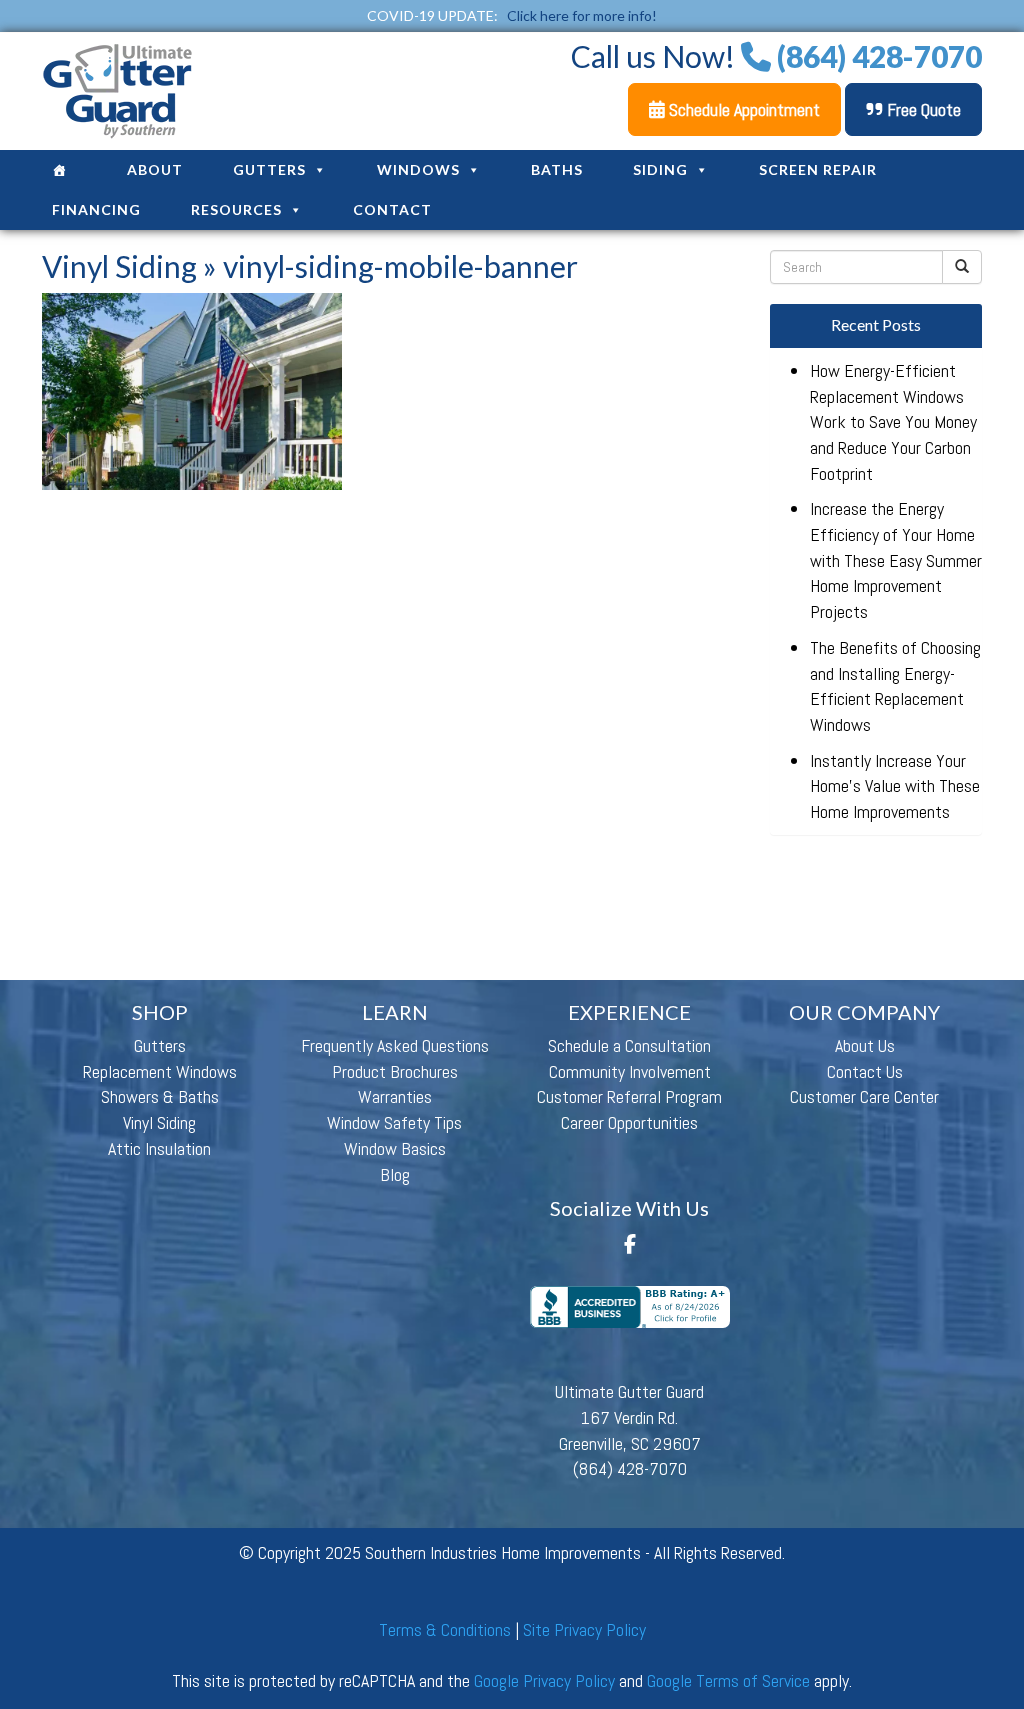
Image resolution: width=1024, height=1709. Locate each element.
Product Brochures (395, 1071)
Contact (392, 209)
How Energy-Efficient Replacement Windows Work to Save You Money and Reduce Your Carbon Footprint (893, 422)
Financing (96, 209)
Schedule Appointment (742, 109)
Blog (395, 1174)
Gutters (269, 169)
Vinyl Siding (119, 266)
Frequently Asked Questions (395, 1045)
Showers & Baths (160, 1096)
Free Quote (922, 109)
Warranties (395, 1096)
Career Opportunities (629, 1122)
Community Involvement (630, 1071)
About (155, 169)
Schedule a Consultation (629, 1045)
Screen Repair (818, 169)
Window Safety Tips (394, 1122)
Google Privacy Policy (544, 1680)
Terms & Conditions (445, 1629)
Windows (418, 169)
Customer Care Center (864, 1096)
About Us (865, 1045)
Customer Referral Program (629, 1096)
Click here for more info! (582, 15)
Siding (660, 169)
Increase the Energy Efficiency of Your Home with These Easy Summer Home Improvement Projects (896, 560)
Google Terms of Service (728, 1680)
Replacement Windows (160, 1071)
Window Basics (395, 1148)
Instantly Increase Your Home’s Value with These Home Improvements (895, 786)
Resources (236, 209)
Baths (557, 169)
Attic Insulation (159, 1148)
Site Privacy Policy (584, 1629)
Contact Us (865, 1071)
